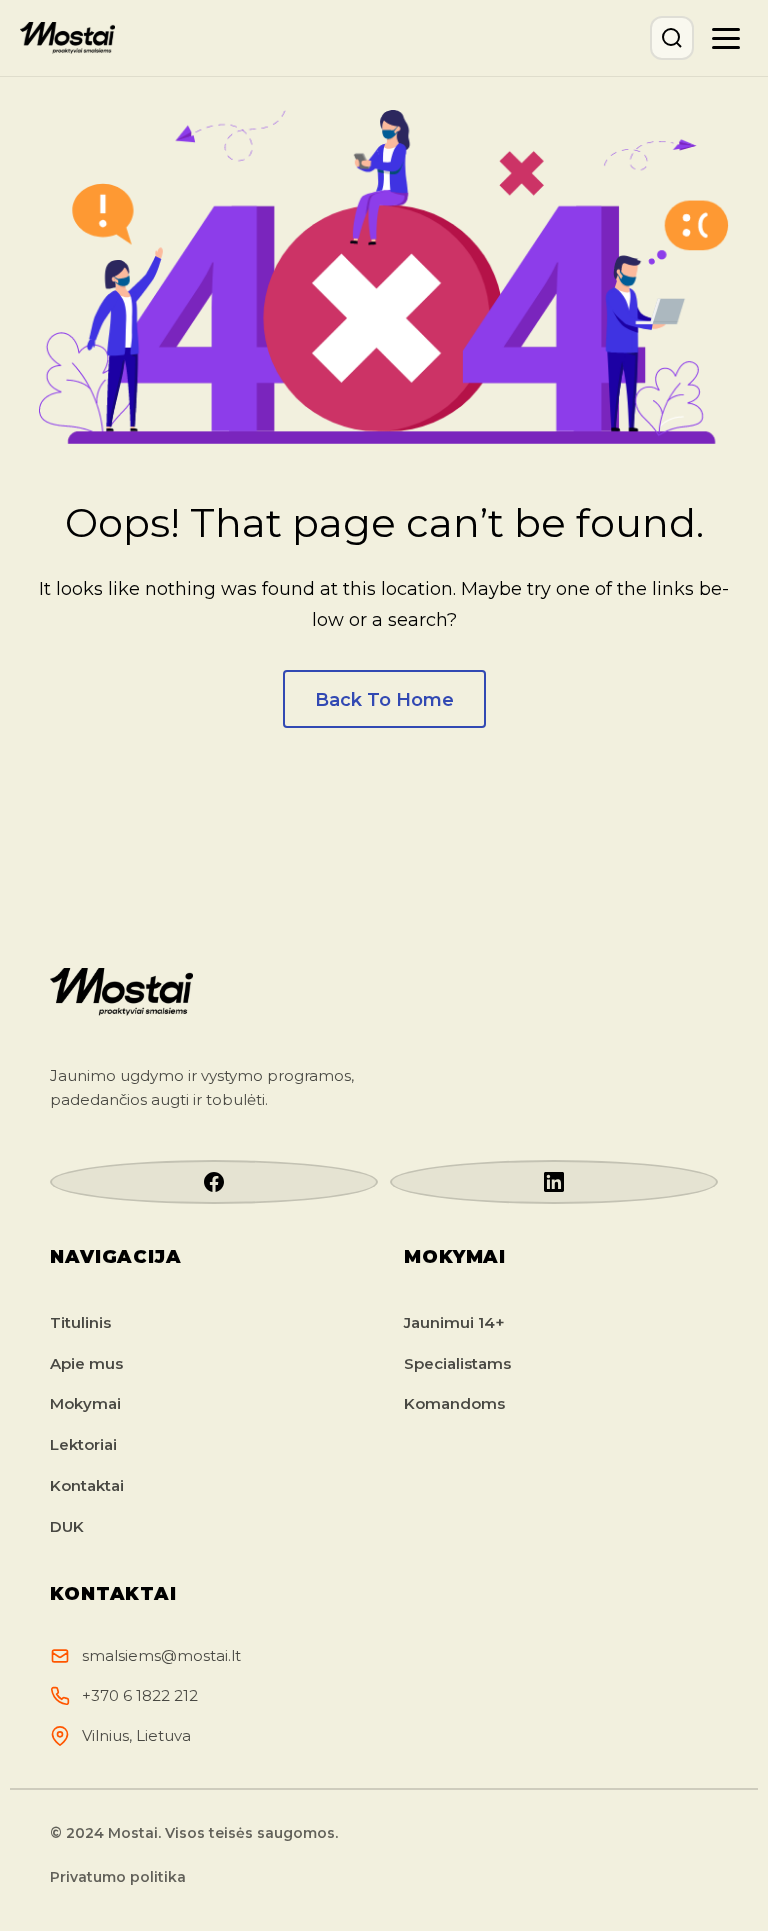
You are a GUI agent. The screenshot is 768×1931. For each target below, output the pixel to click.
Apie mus (86, 1363)
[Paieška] (672, 38)
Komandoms (454, 1403)
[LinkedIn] (554, 1182)
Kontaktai (87, 1485)
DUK (67, 1526)
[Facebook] (214, 1182)
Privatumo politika (118, 1877)
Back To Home (384, 700)
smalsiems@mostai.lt (161, 1655)
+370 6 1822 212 (140, 1695)
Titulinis (80, 1322)
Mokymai (85, 1403)
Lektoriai (83, 1444)
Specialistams (457, 1363)
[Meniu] (726, 38)
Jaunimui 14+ (454, 1322)
